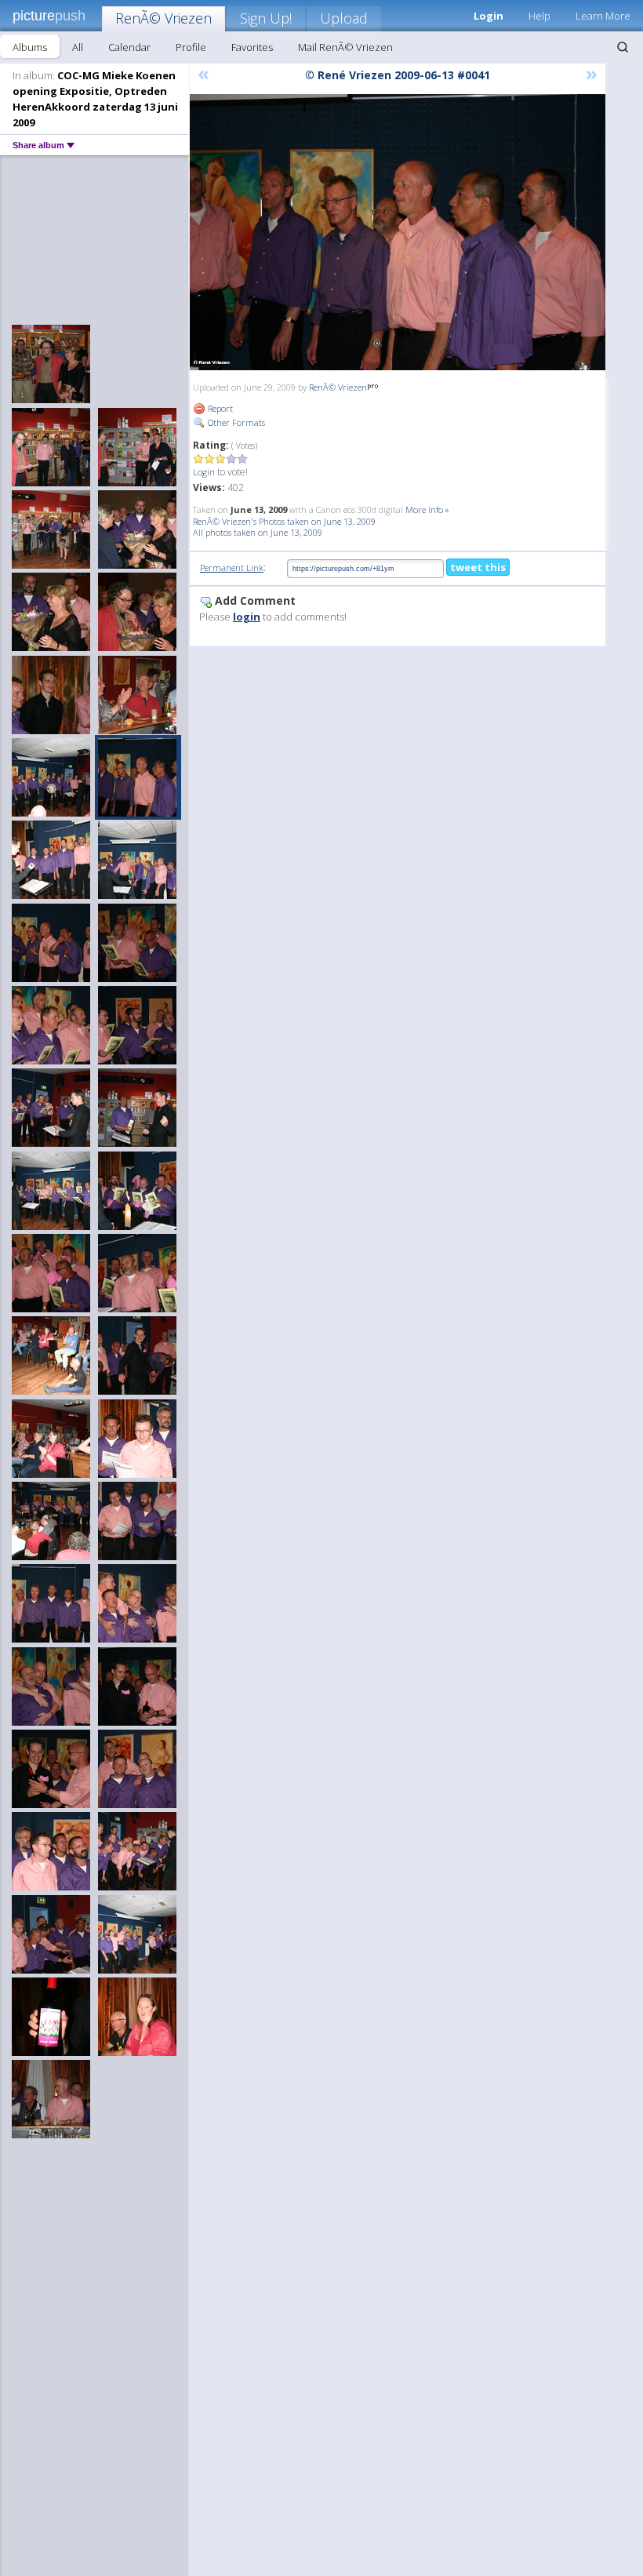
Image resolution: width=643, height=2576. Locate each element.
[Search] (623, 47)
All (78, 47)
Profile (191, 47)
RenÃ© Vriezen (163, 18)
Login (204, 472)
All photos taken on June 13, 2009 (258, 532)
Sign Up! (266, 18)
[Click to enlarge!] (398, 232)
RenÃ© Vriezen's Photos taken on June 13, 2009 (284, 521)
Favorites (252, 47)
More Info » (427, 509)
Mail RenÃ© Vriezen (345, 47)
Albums (30, 47)
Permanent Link (232, 568)
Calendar (129, 47)
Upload (344, 18)
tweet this (478, 567)
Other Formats (235, 422)
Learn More (603, 16)
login (247, 617)
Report (219, 408)
